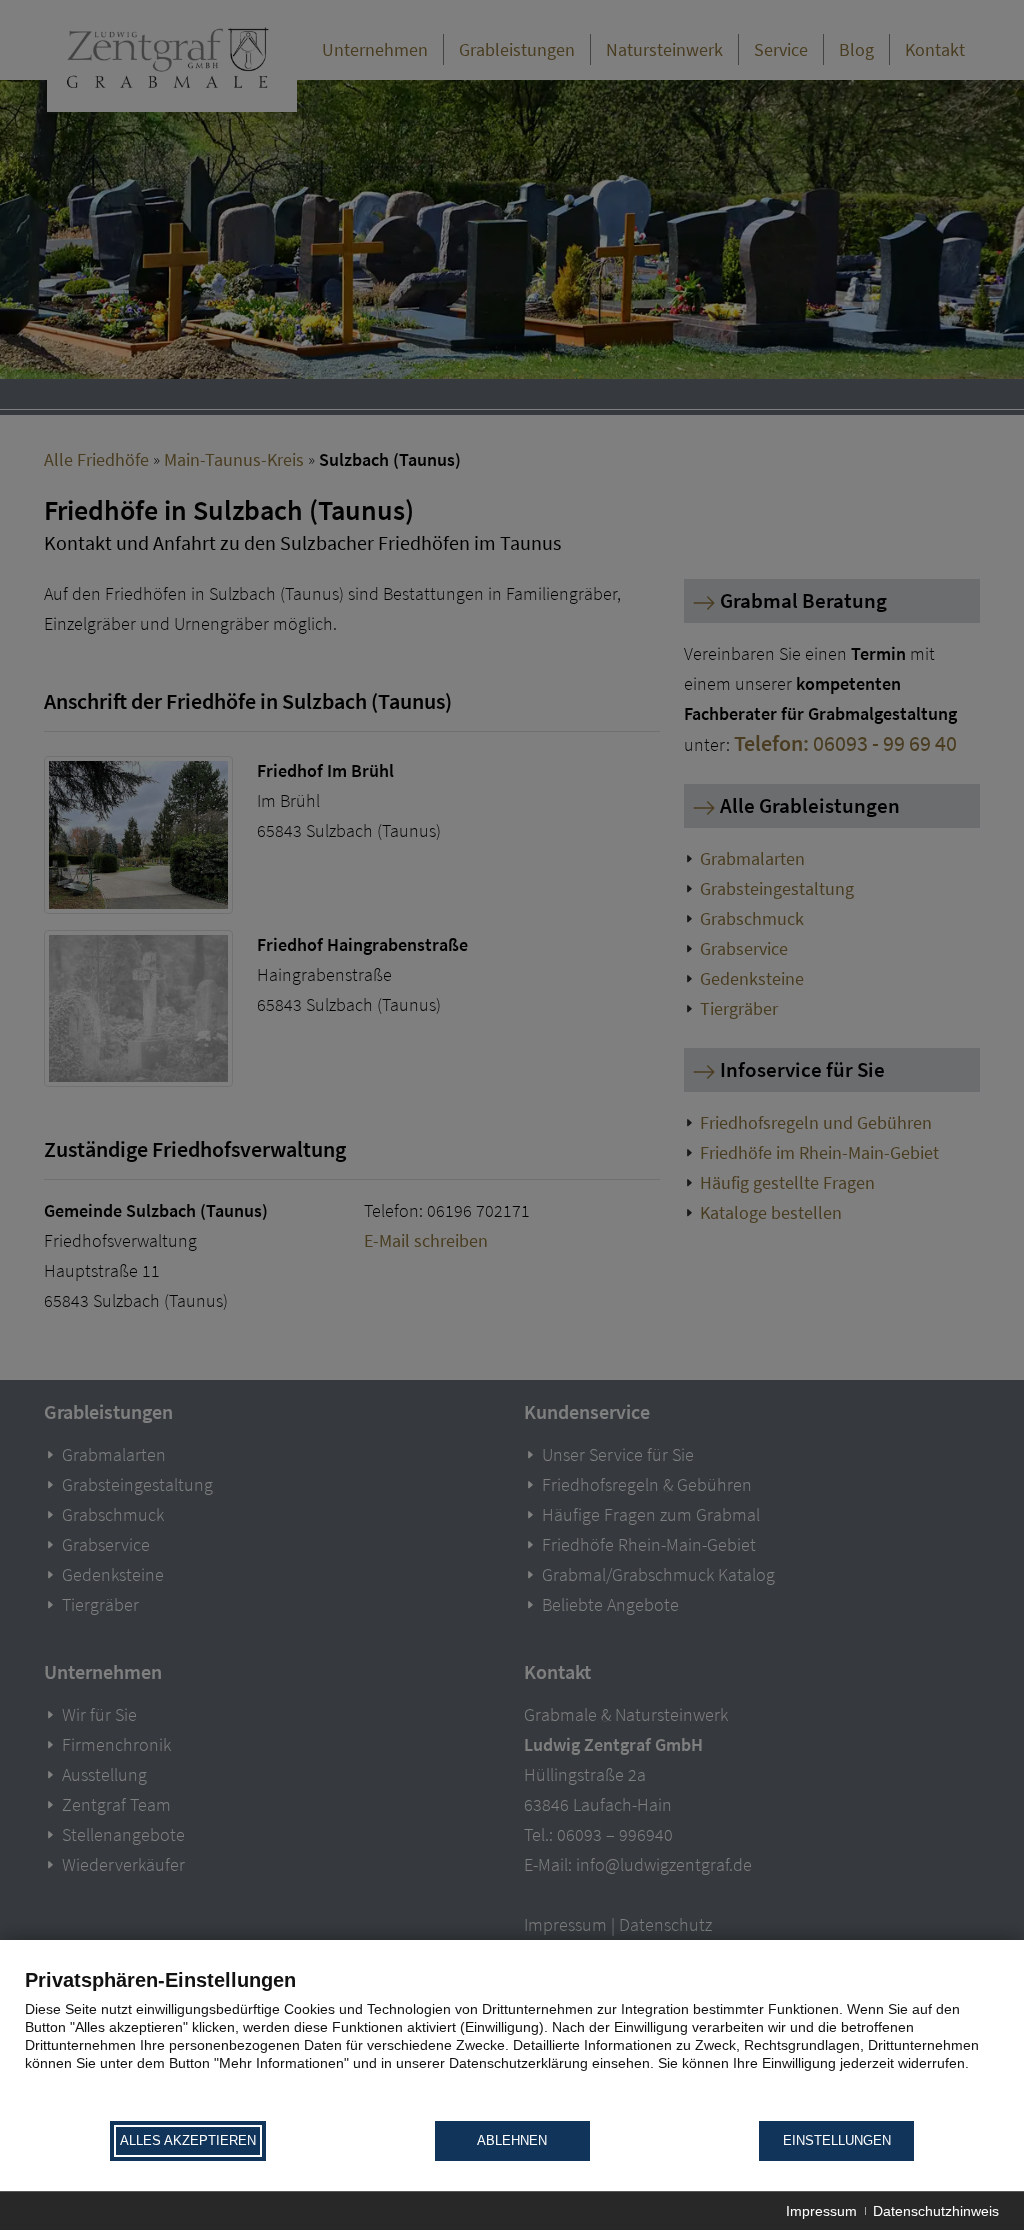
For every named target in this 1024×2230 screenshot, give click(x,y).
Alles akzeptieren (188, 2140)
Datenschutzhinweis (936, 2211)
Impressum (821, 2211)
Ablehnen (512, 2140)
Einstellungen (837, 2140)
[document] (512, 2043)
